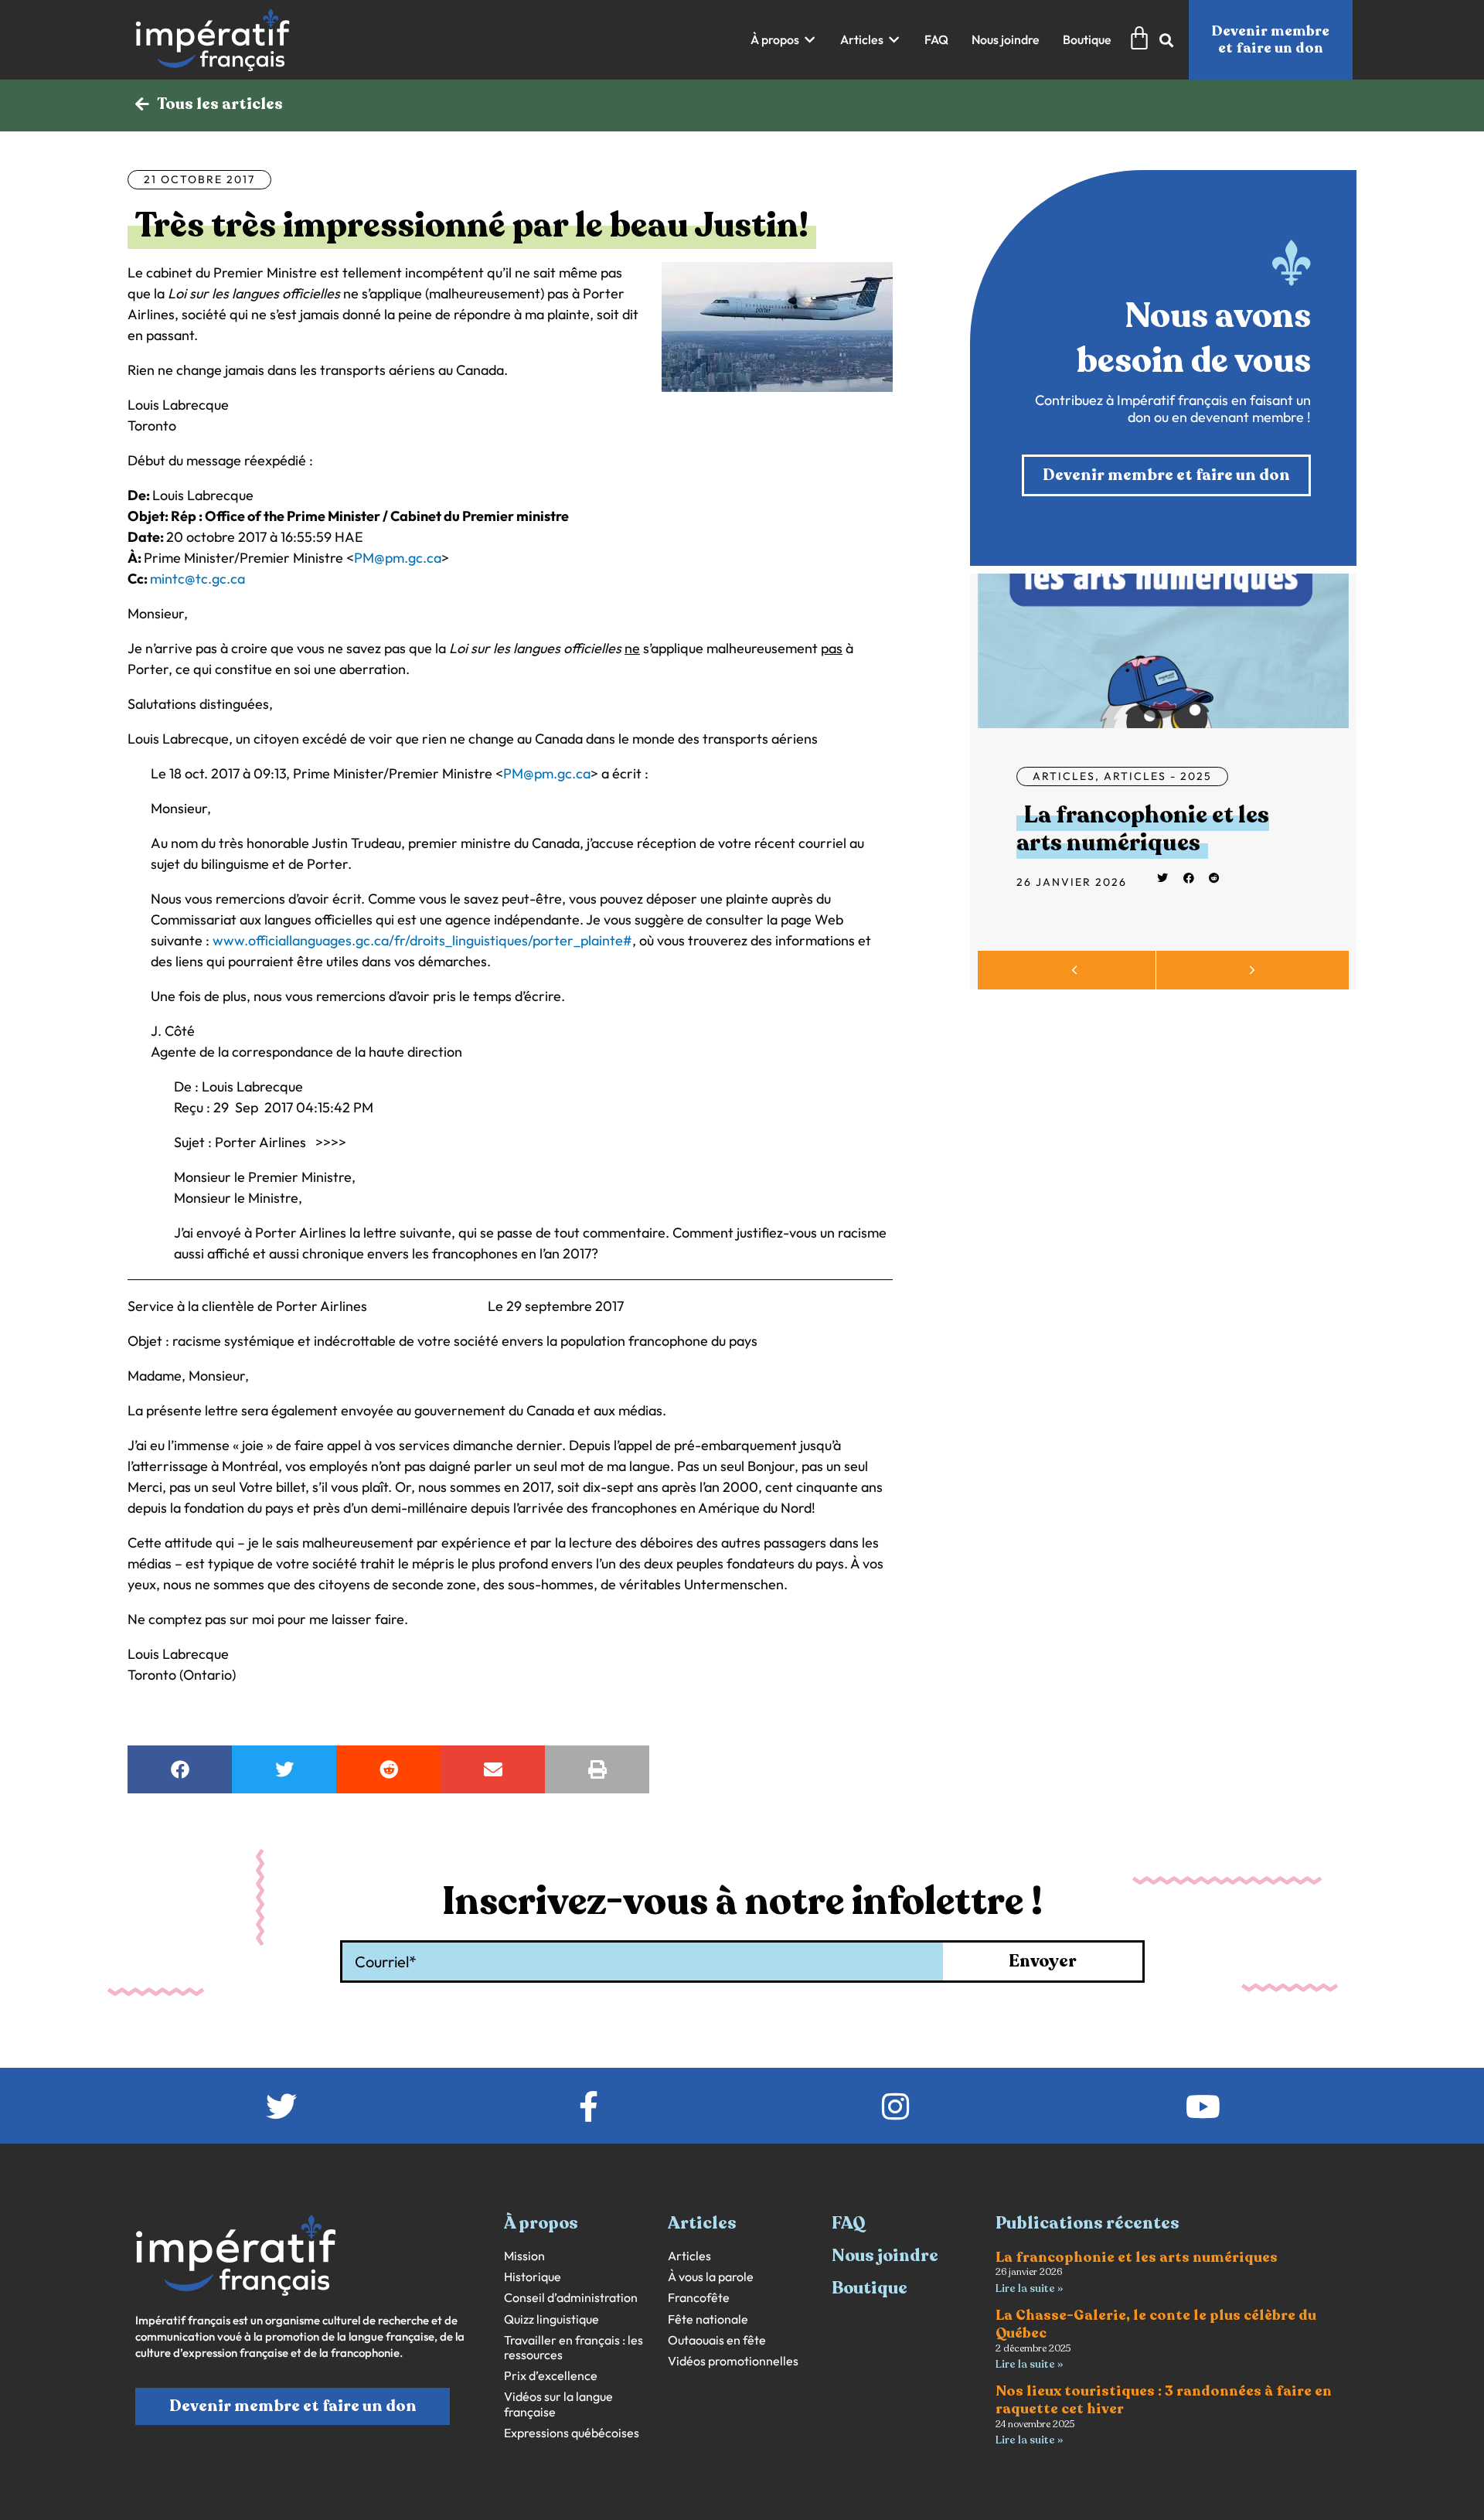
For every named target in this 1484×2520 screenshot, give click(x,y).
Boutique (870, 2288)
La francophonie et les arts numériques (1143, 829)
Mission (524, 2256)
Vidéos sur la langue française (558, 2404)
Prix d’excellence (551, 2376)
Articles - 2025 (1158, 776)
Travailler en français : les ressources (574, 2348)
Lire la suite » (1029, 2288)
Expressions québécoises (572, 2433)
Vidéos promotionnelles (733, 2361)
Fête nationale (708, 2319)
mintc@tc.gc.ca (197, 579)
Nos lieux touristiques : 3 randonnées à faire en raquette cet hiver (1164, 2400)
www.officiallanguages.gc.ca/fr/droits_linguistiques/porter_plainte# (422, 940)
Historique (533, 2277)
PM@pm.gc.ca (398, 558)
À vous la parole (711, 2277)
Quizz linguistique (551, 2319)
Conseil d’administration (571, 2298)
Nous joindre (885, 2256)
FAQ (849, 2223)
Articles (1064, 776)
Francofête (699, 2298)
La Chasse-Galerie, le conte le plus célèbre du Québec (1156, 2324)
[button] (784, 40)
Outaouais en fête (717, 2340)
